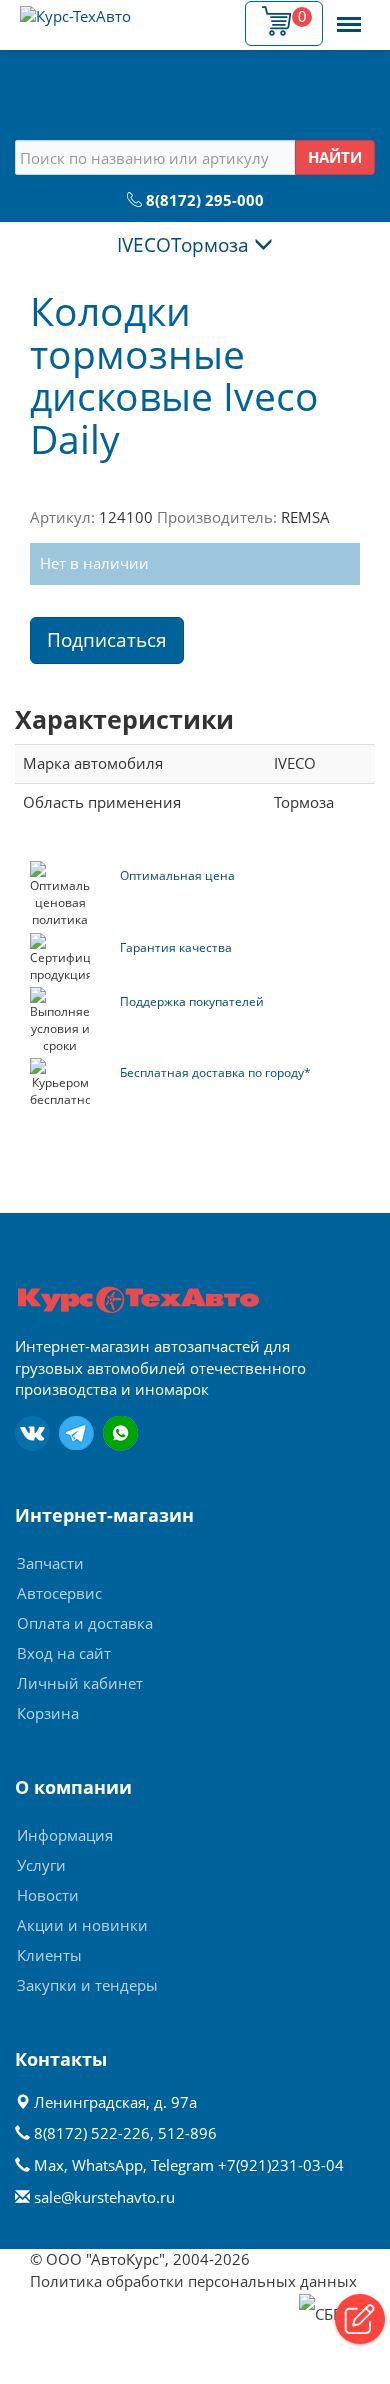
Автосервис (59, 1593)
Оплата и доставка (85, 1623)
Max (49, 2165)
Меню (349, 13)
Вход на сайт (64, 1653)
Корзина (48, 1713)
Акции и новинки (82, 1925)
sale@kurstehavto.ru (104, 2197)
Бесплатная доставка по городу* (215, 1072)
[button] (360, 2319)
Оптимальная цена (177, 875)
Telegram (182, 2165)
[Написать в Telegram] (76, 1433)
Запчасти (50, 1563)
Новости (48, 1895)
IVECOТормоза (185, 245)
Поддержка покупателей (192, 1001)
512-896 (187, 2133)
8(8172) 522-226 (92, 2133)
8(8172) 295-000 (205, 200)
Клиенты (49, 1955)
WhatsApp (107, 2165)
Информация (65, 1835)
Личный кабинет (80, 1683)
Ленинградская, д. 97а (113, 2102)
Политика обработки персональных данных (193, 2281)
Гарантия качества (176, 947)
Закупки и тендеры (87, 1985)
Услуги (41, 1865)
